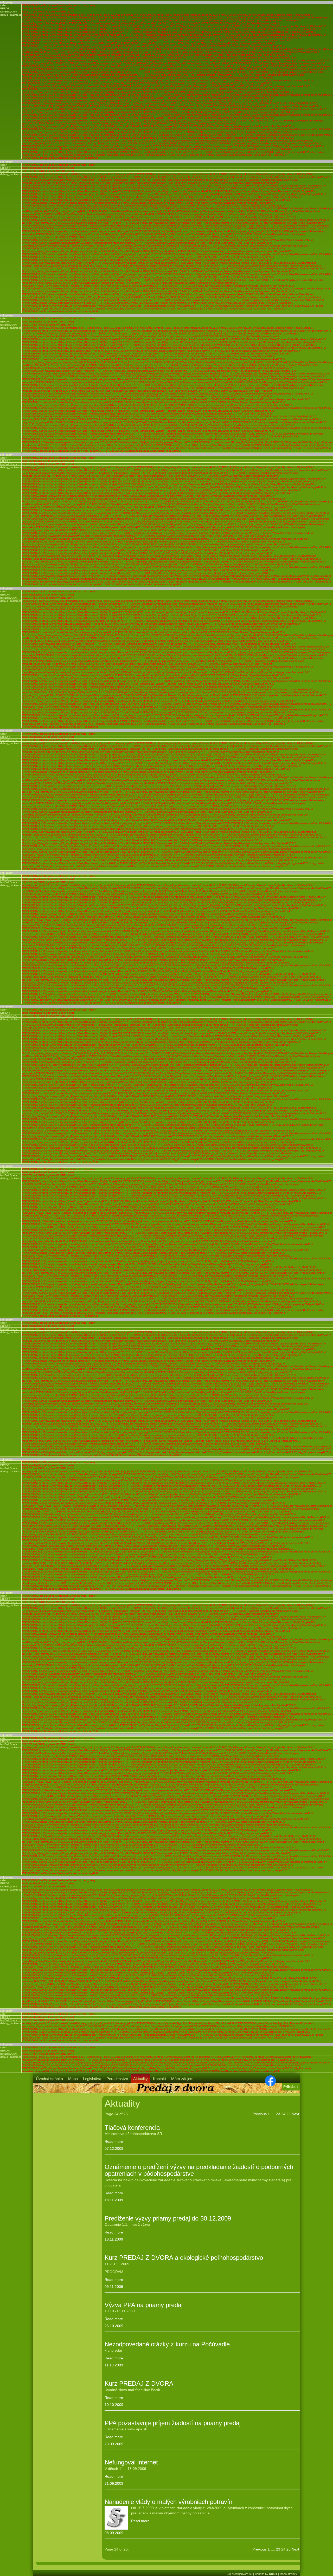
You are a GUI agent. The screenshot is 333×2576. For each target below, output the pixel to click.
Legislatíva (92, 2079)
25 (289, 2114)
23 (278, 2114)
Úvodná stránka (49, 2079)
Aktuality (140, 2079)
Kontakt (159, 2079)
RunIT (273, 2574)
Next (295, 2114)
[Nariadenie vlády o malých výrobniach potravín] (116, 2518)
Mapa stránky (288, 2574)
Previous (260, 2114)
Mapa (73, 2079)
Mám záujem (182, 2079)
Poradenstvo (117, 2079)
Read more (114, 2141)
